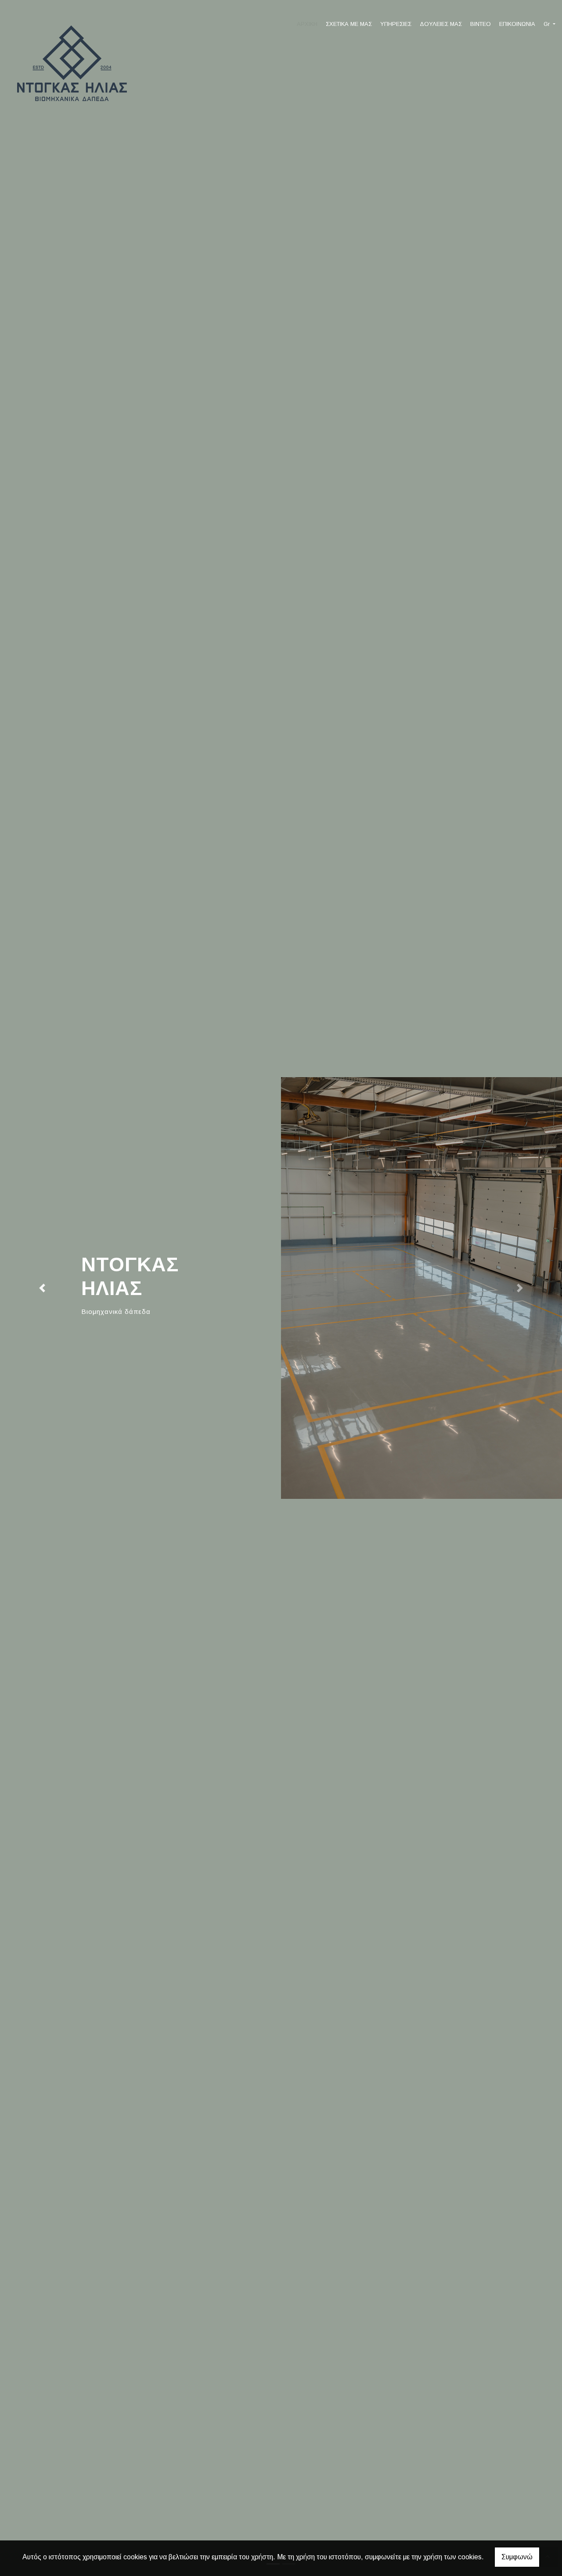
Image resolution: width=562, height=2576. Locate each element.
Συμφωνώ (517, 2557)
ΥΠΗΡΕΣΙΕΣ (396, 24)
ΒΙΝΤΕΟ (481, 24)
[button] (42, 1288)
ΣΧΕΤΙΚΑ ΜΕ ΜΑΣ (349, 24)
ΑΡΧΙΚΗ (307, 24)
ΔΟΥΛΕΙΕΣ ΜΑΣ (441, 24)
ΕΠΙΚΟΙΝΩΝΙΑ (517, 24)
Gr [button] (548, 24)
